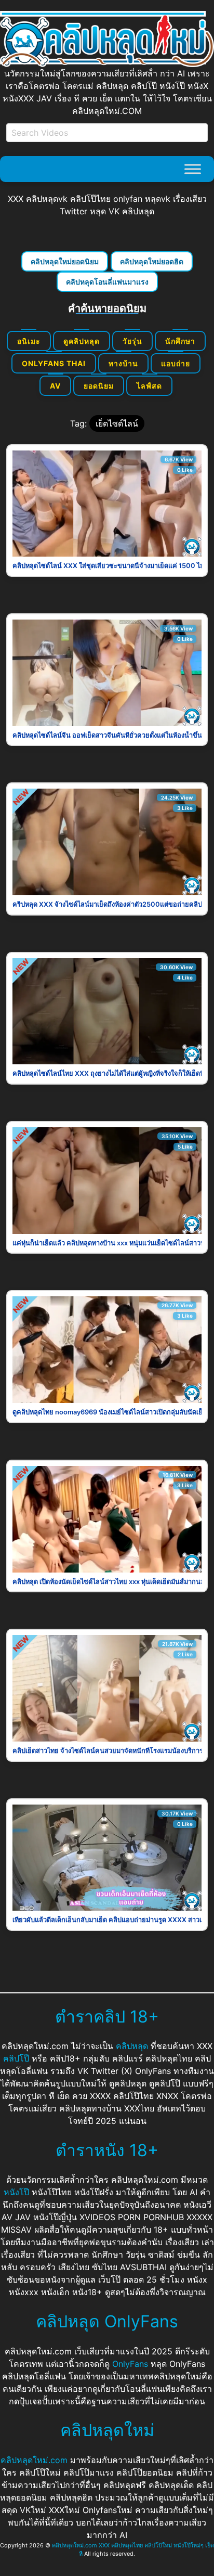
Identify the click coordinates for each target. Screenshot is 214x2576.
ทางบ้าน (123, 363)
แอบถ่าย (176, 363)
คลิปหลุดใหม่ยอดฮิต (152, 261)
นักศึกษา (180, 341)
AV (55, 386)
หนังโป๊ (16, 2192)
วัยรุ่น (132, 341)
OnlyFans (130, 2364)
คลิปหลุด (132, 2046)
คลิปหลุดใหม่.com (34, 2460)
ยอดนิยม (99, 386)
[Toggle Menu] (193, 169)
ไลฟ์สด (149, 386)
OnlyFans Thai (54, 363)
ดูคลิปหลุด (82, 341)
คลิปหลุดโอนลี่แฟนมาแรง (107, 282)
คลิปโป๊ (16, 2058)
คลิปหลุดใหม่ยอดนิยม (65, 261)
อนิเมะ (29, 341)
